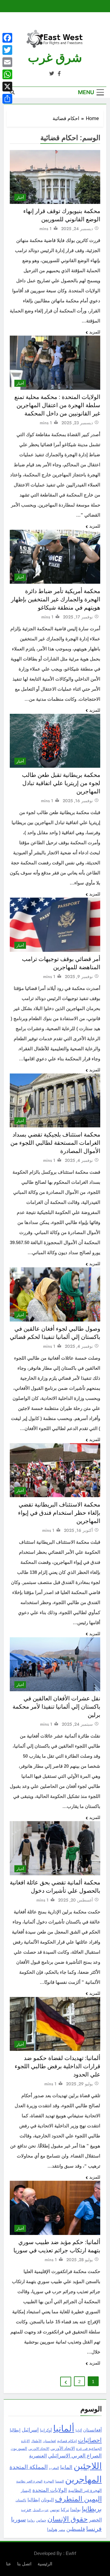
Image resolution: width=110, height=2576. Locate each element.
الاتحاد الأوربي (63, 2448)
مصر (62, 2530)
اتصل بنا (24, 2564)
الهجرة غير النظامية (85, 2490)
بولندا (75, 2510)
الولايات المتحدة (50, 2490)
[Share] (7, 99)
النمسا (60, 2481)
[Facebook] (7, 38)
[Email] (7, 62)
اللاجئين (88, 2466)
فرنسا (94, 2529)
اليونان (47, 2500)
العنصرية (38, 2456)
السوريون (19, 2448)
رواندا (31, 2520)
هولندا (52, 2529)
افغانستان (49, 2441)
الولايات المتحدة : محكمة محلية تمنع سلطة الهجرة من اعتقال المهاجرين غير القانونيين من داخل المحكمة (57, 405)
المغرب (54, 2468)
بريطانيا (92, 2509)
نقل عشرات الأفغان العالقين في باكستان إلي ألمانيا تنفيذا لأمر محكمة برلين (56, 1707)
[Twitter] (7, 50)
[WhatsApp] (7, 74)
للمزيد (95, 332)
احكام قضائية (67, 2441)
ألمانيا (64, 2429)
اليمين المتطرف (78, 2499)
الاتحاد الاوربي (39, 2449)
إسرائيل (30, 2430)
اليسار (26, 2491)
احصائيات (90, 2440)
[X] (7, 87)
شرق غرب (55, 58)
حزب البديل (41, 2510)
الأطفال (36, 2441)
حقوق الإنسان (68, 2519)
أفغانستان (92, 2430)
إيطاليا (15, 2430)
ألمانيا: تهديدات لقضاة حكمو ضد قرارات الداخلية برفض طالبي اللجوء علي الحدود (57, 2066)
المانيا (66, 2467)
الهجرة (49, 2481)
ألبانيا (79, 2430)
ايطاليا (34, 2500)
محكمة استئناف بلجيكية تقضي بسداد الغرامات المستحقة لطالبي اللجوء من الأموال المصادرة (55, 1143)
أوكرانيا (46, 2430)
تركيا (65, 2510)
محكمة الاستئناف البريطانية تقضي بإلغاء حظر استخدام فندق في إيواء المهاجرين (59, 1513)
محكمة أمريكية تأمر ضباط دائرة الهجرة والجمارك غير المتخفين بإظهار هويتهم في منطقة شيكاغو (56, 599)
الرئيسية (45, 2564)
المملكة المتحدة (29, 2467)
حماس (41, 2520)
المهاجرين (83, 2479)
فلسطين (76, 2529)
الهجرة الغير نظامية (29, 2481)
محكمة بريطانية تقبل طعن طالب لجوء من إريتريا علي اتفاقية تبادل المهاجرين (61, 783)
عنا (9, 2564)
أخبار (20, 197)
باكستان (21, 2500)
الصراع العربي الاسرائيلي (75, 2456)
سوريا (18, 2519)
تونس (55, 2510)
